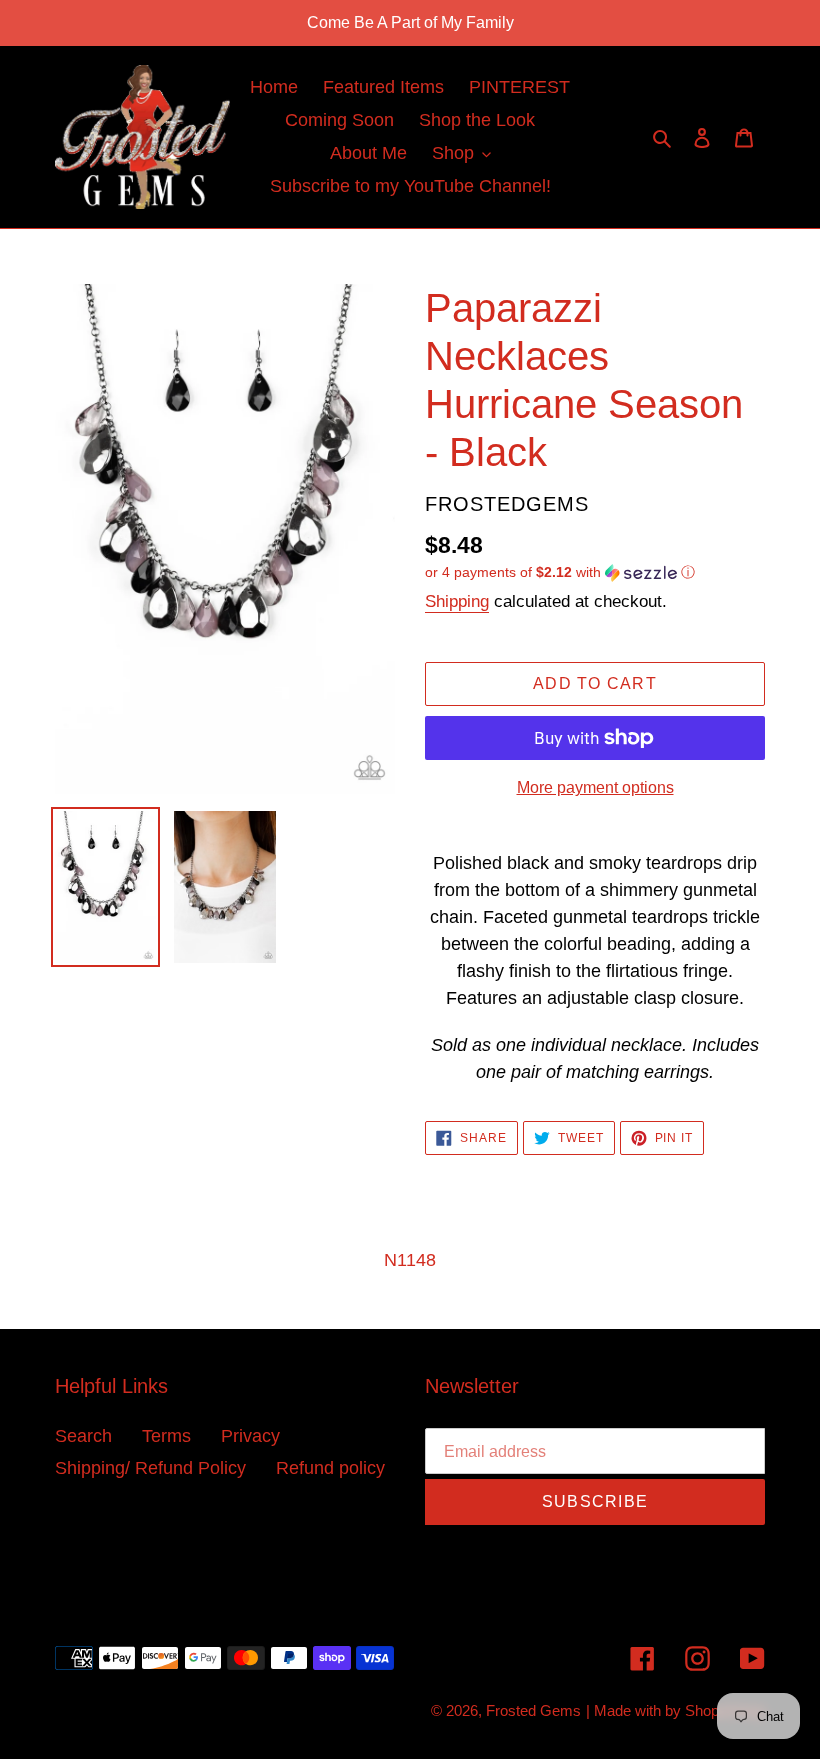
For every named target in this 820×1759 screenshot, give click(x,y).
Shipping (457, 601)
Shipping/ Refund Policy (150, 1468)
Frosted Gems (533, 1710)
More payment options (595, 787)
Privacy (250, 1436)
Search (83, 1436)
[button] (560, 572)
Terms (166, 1436)
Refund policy (330, 1468)
